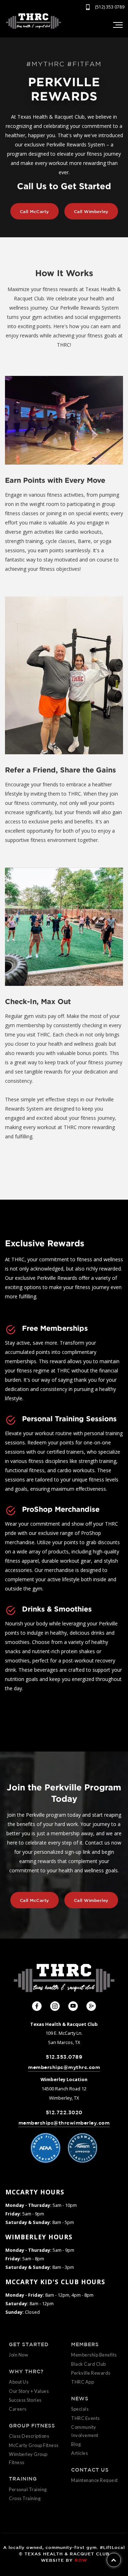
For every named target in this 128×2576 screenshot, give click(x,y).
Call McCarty (34, 211)
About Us (19, 2382)
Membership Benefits (94, 2355)
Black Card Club (89, 2364)
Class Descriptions (29, 2436)
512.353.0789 (64, 2057)
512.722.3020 (64, 2112)
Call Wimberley (91, 211)
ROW (81, 2560)
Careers (18, 2409)
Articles (79, 2453)
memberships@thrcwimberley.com (64, 2123)
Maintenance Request (95, 2480)
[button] (117, 25)
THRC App (82, 2382)
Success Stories (25, 2400)
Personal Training (28, 2489)
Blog (76, 2444)
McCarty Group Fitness (34, 2445)
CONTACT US (90, 2470)
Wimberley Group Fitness (28, 2458)
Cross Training (25, 2498)
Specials (80, 2409)
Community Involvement (85, 2431)
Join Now (18, 2355)
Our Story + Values (29, 2391)
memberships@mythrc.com (64, 2067)
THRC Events (86, 2418)
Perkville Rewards (91, 2373)
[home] (33, 21)
